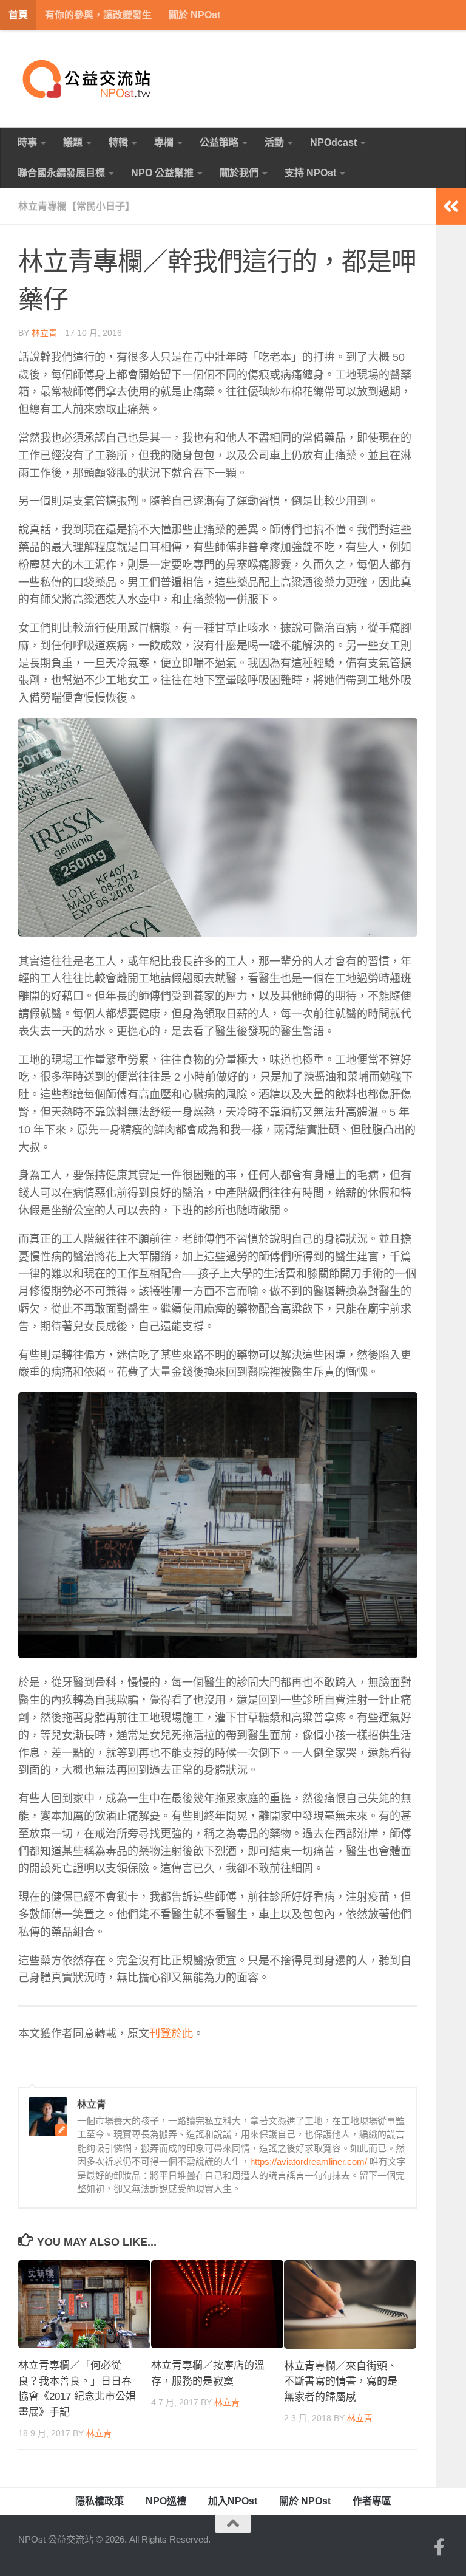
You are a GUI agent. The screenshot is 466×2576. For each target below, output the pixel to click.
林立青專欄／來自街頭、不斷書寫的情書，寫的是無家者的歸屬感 (341, 2382)
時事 (27, 142)
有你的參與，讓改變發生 (98, 15)
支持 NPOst (310, 173)
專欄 (164, 142)
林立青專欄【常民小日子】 (76, 206)
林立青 (44, 333)
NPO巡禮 (166, 2501)
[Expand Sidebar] (451, 207)
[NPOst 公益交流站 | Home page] (88, 79)
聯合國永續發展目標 (61, 173)
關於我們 (239, 173)
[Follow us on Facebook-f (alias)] (439, 2547)
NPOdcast (333, 142)
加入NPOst (233, 2501)
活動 (274, 142)
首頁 (18, 15)
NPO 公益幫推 (162, 173)
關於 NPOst (194, 15)
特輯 (118, 142)
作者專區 (372, 2501)
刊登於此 (171, 2034)
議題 (73, 142)
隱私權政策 (100, 2501)
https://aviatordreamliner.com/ (309, 2161)
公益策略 (219, 142)
